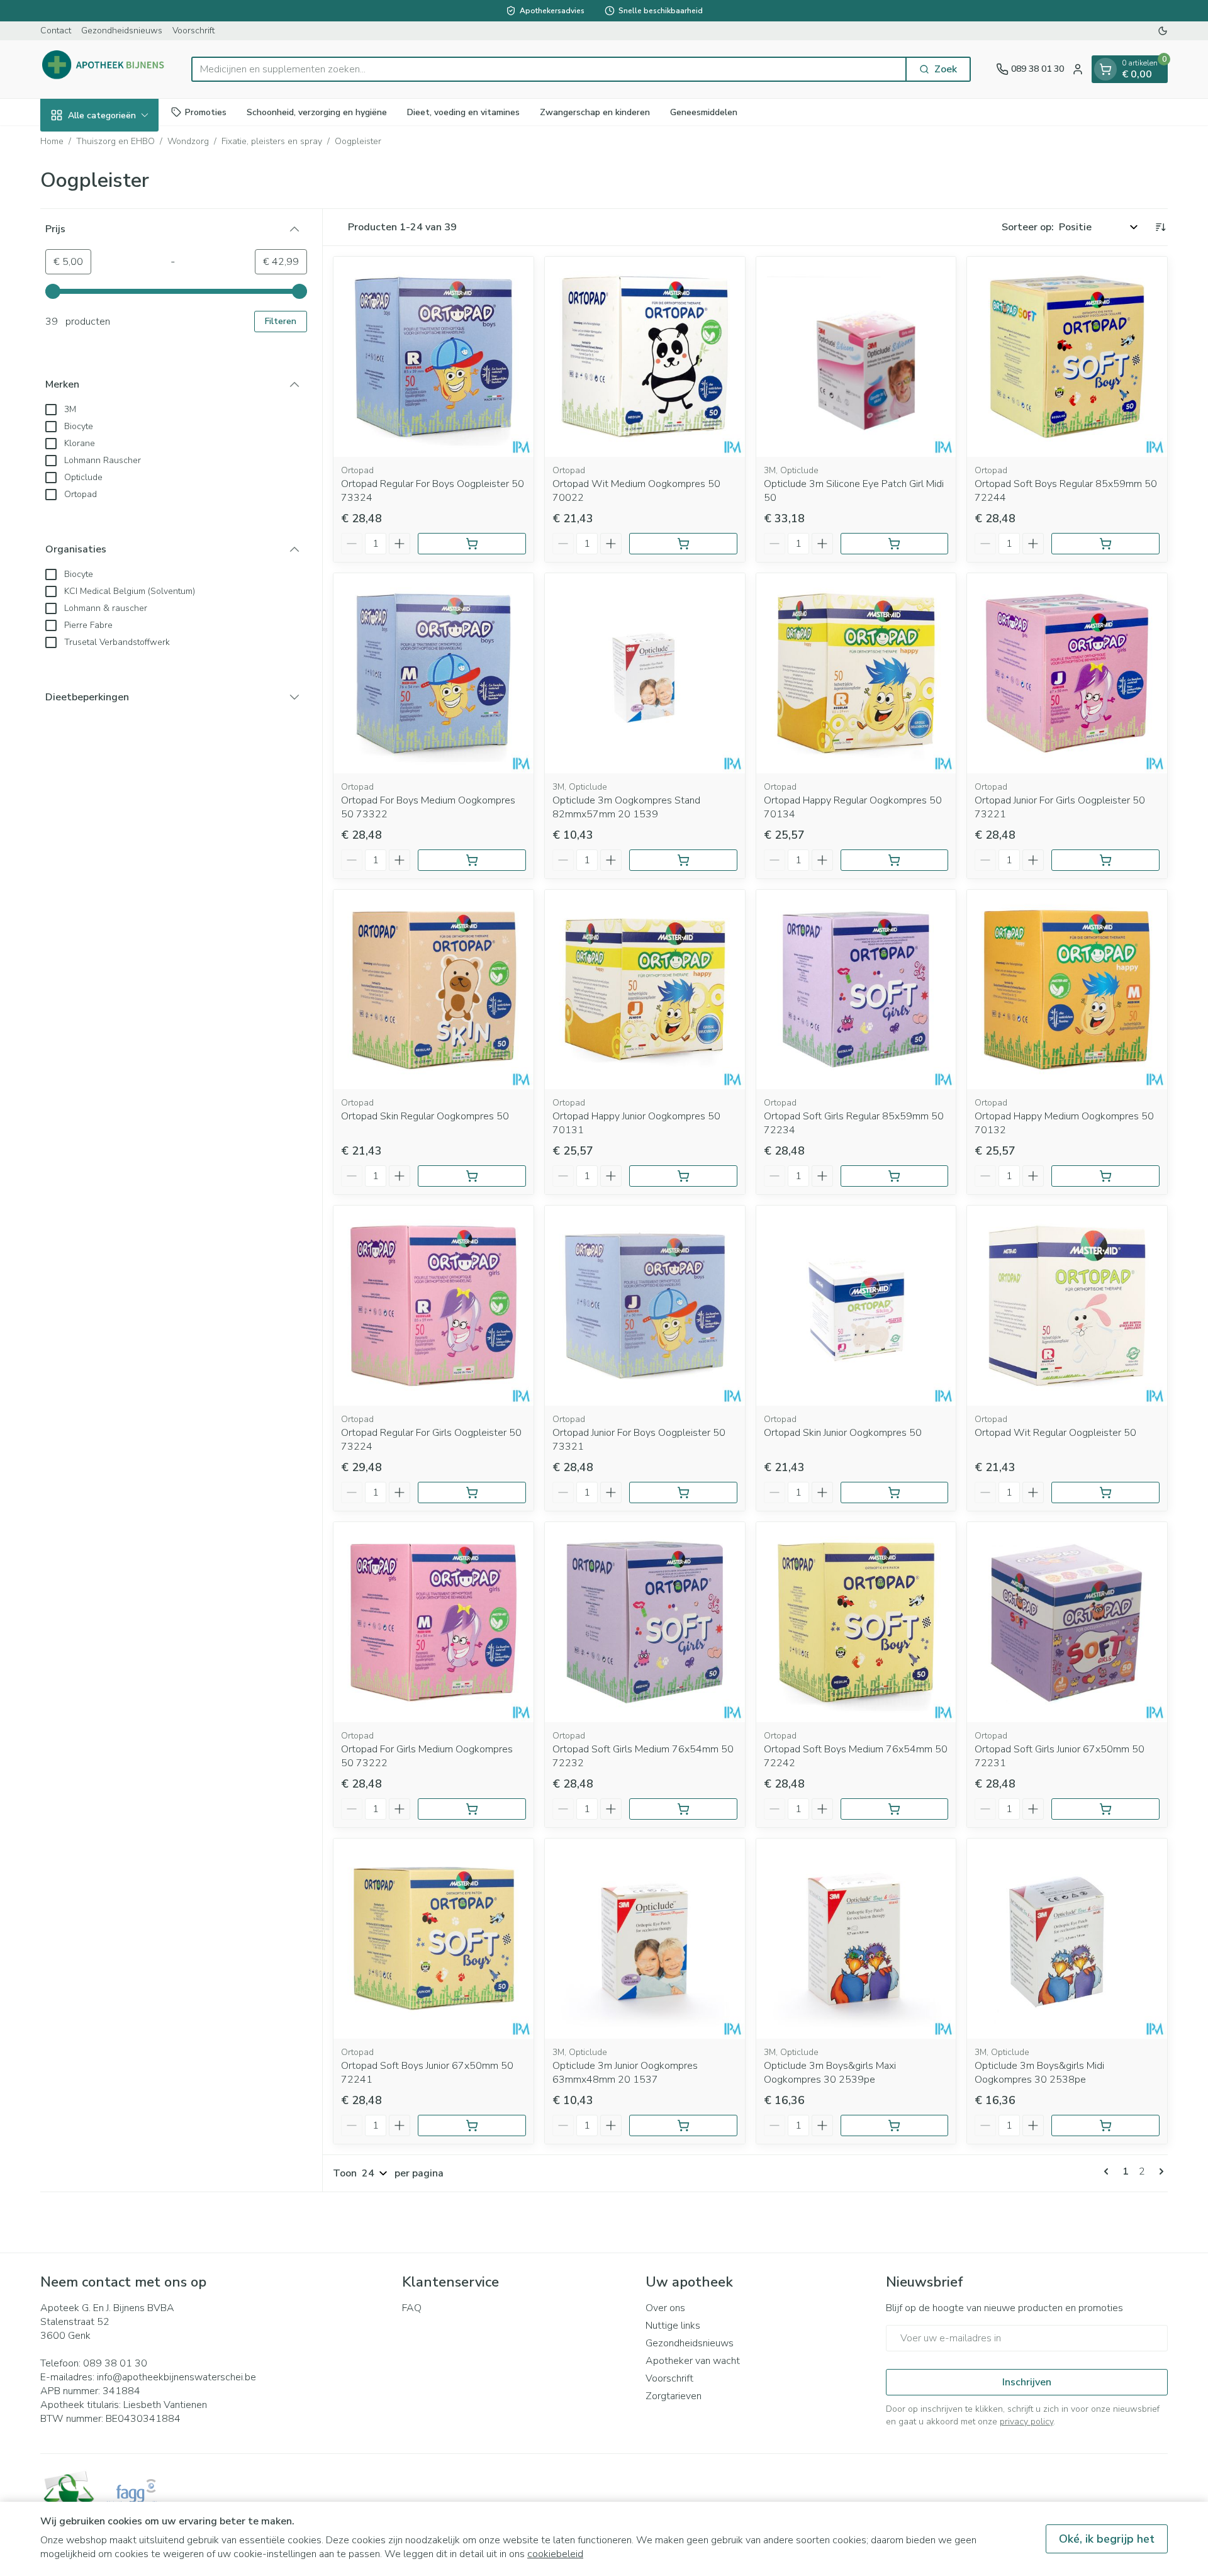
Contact (56, 31)
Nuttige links (673, 2326)
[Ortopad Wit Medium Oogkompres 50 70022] (645, 357)
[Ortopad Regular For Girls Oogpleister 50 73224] (433, 1306)
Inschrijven (1027, 2382)
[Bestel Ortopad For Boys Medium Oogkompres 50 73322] (472, 860)
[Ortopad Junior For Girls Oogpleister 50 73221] (1067, 673)
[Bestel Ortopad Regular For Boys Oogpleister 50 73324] (472, 544)
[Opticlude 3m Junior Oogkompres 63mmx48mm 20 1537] (645, 1939)
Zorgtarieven (674, 2396)
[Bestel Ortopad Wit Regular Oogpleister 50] (1105, 1492)
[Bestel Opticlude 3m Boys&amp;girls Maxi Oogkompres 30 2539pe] (895, 2125)
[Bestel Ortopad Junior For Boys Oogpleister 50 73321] (683, 1492)
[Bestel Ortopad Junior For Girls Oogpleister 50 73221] (1105, 860)
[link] (1109, 2171)
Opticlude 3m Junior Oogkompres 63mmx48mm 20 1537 (625, 2073)
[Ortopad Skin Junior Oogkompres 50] (856, 1306)
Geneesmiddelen (704, 112)
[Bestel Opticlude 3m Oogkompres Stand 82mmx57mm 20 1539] (683, 860)
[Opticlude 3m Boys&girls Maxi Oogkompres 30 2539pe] (856, 1939)
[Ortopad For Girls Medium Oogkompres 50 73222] (433, 1622)
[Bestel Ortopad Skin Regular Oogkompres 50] (472, 1176)
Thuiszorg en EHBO (115, 141)
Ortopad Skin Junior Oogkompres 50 (843, 1433)
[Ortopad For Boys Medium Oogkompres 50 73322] (433, 673)
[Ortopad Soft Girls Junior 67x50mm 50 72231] (1067, 1622)
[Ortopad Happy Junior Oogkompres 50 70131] (645, 990)
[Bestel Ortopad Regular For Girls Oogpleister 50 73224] (472, 1492)
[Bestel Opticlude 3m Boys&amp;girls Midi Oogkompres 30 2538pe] (1105, 2125)
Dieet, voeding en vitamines (463, 112)
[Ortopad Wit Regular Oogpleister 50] (1067, 1306)
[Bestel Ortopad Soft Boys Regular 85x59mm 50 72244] (1105, 544)
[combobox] (549, 69)
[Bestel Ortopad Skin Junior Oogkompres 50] (895, 1492)
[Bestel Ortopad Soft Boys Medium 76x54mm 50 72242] (895, 1809)
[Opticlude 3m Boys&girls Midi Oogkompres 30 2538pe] (1067, 1939)
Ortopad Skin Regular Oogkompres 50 (425, 1116)
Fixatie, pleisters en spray (272, 141)
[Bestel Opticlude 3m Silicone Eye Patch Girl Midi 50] (895, 544)
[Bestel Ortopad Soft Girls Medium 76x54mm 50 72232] (683, 1809)
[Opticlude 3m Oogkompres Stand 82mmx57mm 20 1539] (645, 673)
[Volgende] (1159, 2171)
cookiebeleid (555, 2554)
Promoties (206, 112)
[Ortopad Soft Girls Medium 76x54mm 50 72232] (645, 1622)
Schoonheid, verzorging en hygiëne (317, 112)
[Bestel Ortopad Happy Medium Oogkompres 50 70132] (1105, 1176)
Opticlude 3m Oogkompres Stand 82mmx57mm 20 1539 (626, 807)
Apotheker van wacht (693, 2361)
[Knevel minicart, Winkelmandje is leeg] (1105, 69)
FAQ (412, 2308)
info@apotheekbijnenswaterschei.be (176, 2377)
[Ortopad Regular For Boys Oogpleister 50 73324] (433, 357)
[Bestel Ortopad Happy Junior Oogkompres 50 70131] (683, 1176)
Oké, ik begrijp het (1107, 2539)
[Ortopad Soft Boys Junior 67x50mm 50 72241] (433, 1939)
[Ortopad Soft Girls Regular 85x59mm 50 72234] (856, 990)
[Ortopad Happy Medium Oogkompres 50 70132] (1067, 990)
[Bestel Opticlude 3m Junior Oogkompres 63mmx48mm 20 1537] (683, 2125)
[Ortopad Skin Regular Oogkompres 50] (433, 990)
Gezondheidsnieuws (122, 31)
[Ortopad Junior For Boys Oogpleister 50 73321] (645, 1306)
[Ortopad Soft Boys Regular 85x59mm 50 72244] (1067, 357)
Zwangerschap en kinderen (595, 112)
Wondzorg (188, 141)
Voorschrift (193, 31)
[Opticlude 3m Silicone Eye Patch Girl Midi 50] (856, 357)
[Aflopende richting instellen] (1160, 227)
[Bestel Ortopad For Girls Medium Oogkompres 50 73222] (472, 1809)
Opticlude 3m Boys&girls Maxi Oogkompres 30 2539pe (830, 2073)
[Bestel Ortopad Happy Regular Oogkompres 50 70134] (895, 860)
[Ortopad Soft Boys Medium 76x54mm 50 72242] (856, 1622)
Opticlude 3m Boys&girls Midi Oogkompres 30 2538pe (1039, 2073)
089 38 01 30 (115, 2363)
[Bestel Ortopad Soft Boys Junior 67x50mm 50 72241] (472, 2125)
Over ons (665, 2308)
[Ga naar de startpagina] (103, 69)
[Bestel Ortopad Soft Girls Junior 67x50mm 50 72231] (1105, 1809)
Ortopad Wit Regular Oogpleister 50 (1055, 1433)
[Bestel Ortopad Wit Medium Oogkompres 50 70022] (683, 544)
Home (52, 141)
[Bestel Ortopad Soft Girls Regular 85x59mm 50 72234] (895, 1176)
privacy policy (1026, 2422)
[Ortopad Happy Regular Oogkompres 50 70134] (856, 673)
